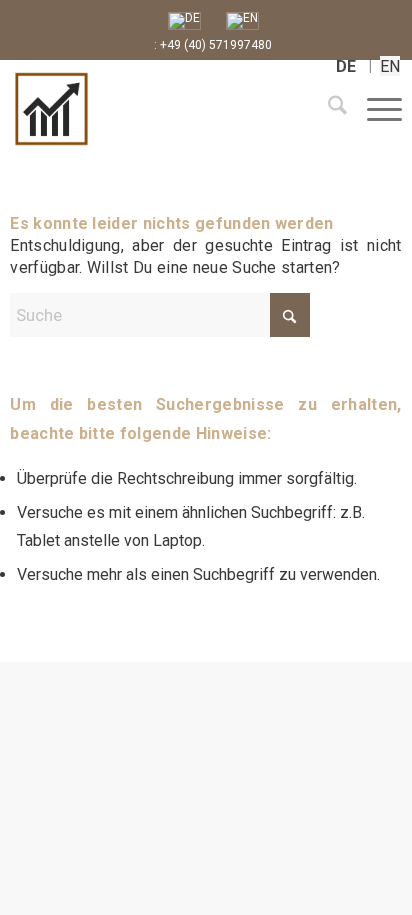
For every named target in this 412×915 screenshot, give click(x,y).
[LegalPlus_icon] (135, 109)
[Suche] (327, 109)
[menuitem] (327, 109)
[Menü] (374, 109)
